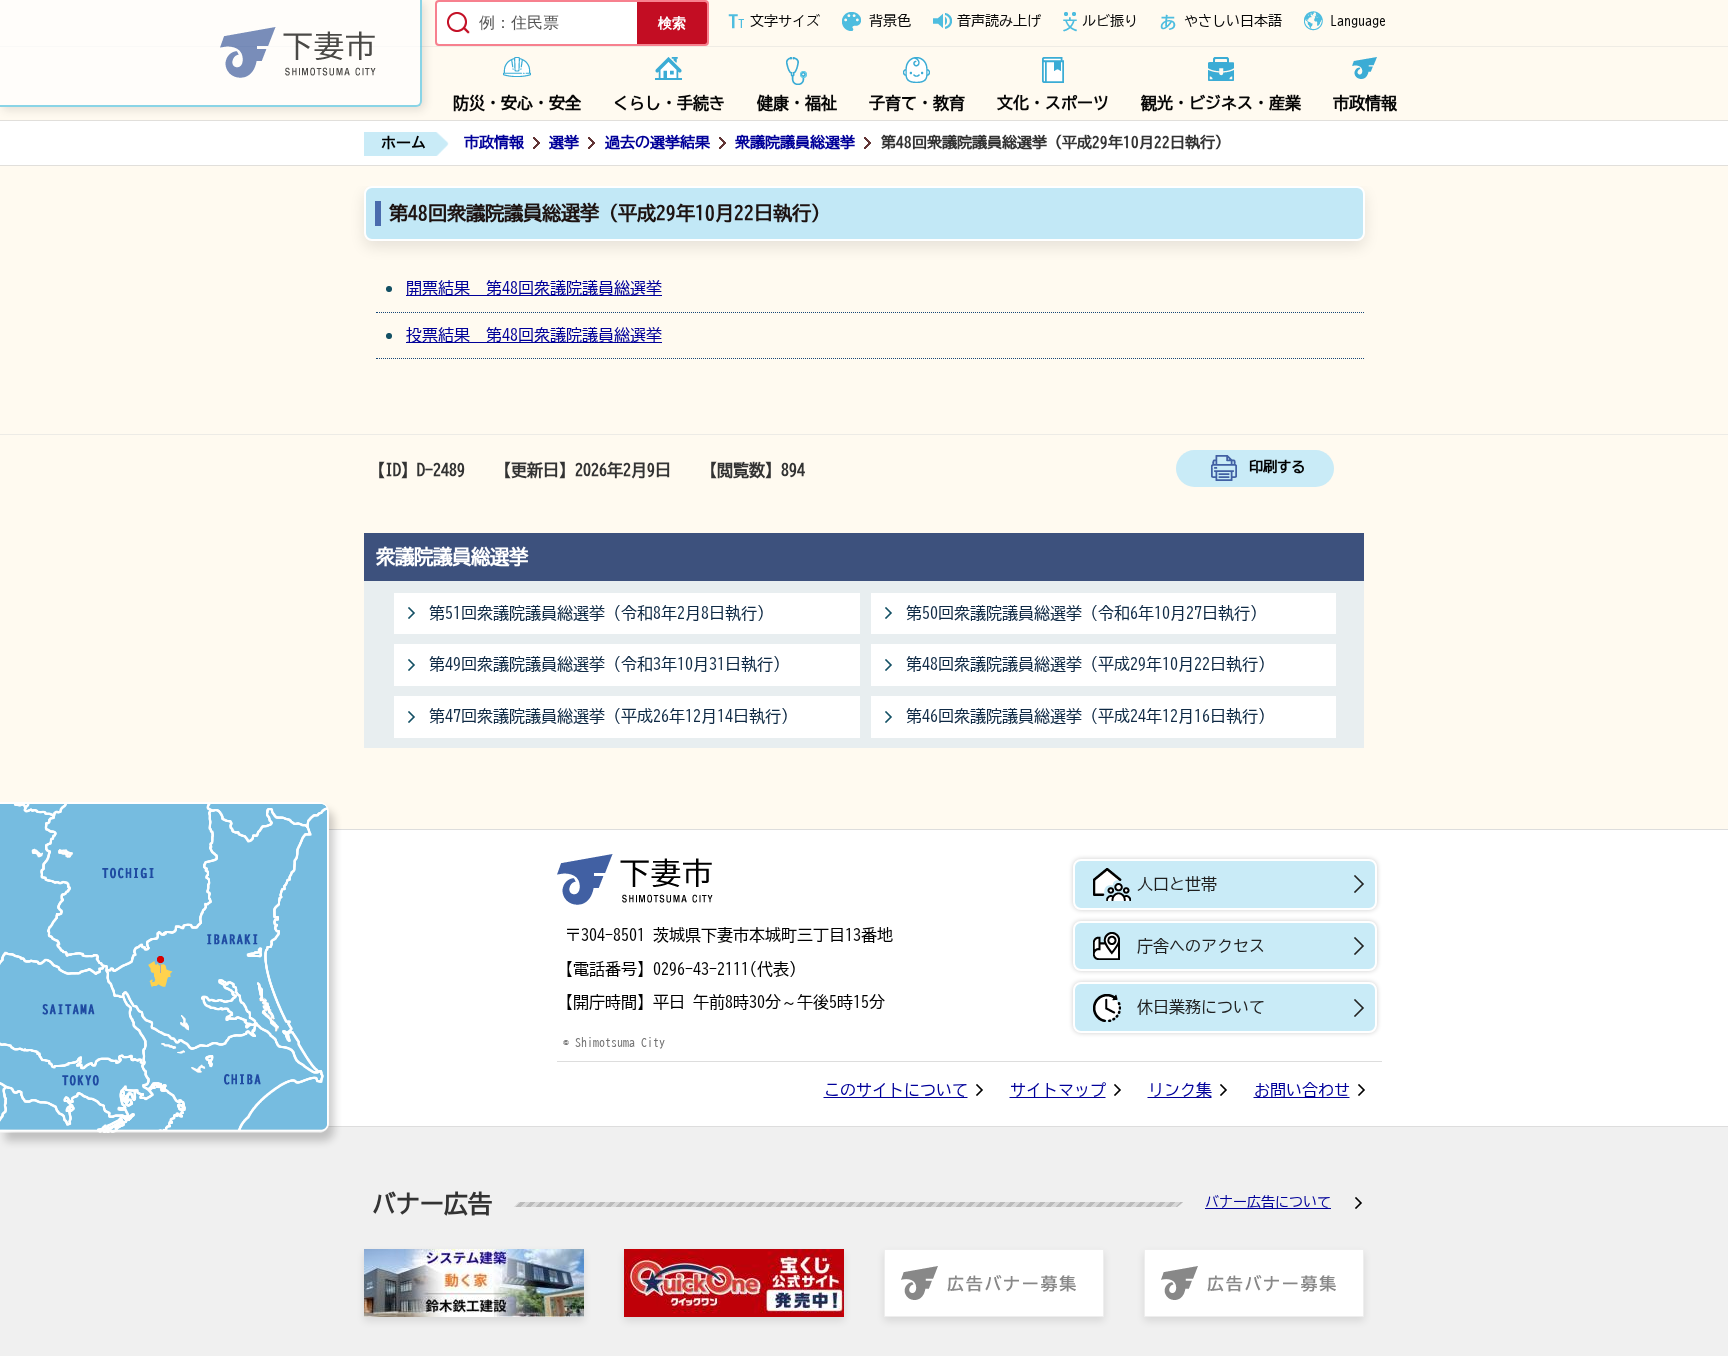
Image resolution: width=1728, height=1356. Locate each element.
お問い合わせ (1302, 1090)
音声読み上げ (999, 21)
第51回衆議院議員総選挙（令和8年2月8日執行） (601, 613)
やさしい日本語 (1233, 21)
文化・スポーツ (1053, 103)
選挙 (564, 142)
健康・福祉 (797, 103)
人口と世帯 (1177, 884)
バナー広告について (1268, 1202)
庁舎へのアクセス (1201, 946)
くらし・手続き (669, 103)
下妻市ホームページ (211, 53)
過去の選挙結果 (657, 142)
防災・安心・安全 (517, 103)
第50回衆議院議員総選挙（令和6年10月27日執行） (1086, 613)
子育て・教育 (917, 103)
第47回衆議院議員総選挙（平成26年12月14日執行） (613, 716)
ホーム (403, 142)
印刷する (1277, 466)
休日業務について (1201, 1007)
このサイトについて (896, 1090)
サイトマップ (1058, 1090)
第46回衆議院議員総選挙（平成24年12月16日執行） (1090, 716)
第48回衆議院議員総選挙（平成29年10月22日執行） (1090, 664)
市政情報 (1365, 103)
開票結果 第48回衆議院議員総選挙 (534, 288)
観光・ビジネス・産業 (1221, 103)
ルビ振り (1110, 21)
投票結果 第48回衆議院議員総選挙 (534, 335)
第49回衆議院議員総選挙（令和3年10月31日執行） (609, 664)
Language (1358, 21)
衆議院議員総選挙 (795, 142)
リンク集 (1180, 1090)
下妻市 (635, 879)
